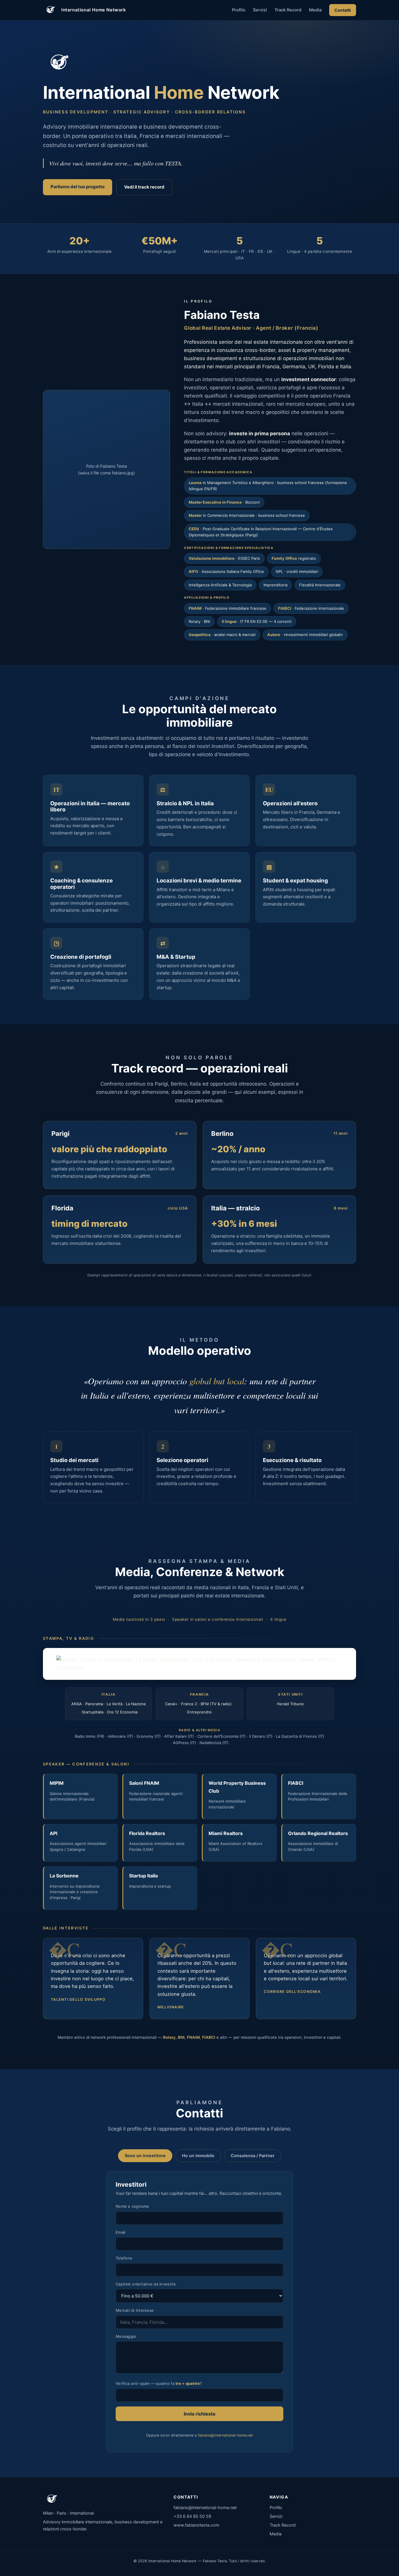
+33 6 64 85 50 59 (192, 2516)
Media (315, 10)
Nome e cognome (132, 2206)
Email (120, 2232)
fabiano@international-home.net (225, 2435)
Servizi (260, 10)
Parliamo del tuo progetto (78, 187)
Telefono (124, 2258)
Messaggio (126, 2336)
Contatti (343, 10)
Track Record (288, 10)
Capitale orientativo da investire (146, 2284)
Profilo (239, 10)
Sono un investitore (145, 2156)
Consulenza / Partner (253, 2156)
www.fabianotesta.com (196, 2525)
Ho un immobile (198, 2156)
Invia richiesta (199, 2414)
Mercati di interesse (135, 2310)
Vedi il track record (144, 187)
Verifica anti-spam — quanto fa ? (159, 2383)
